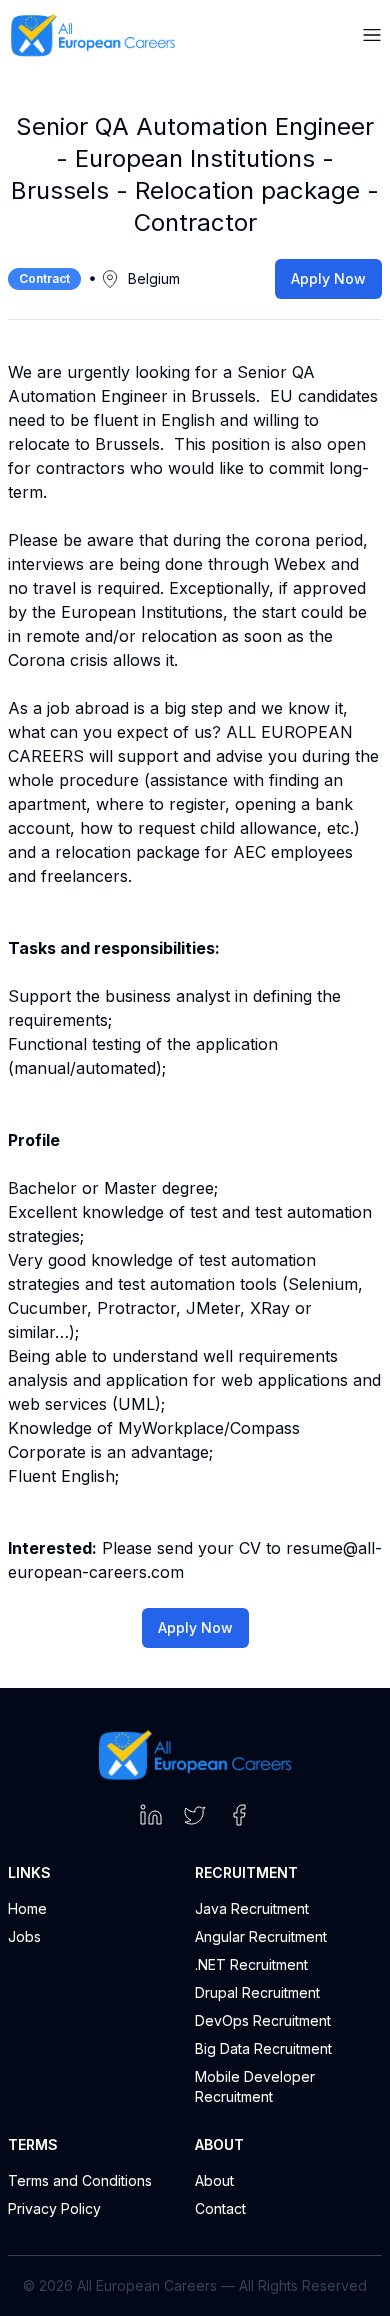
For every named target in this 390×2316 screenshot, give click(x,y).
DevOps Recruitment (263, 2020)
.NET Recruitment (251, 1964)
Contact (220, 2208)
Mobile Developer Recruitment (255, 2086)
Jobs (24, 1936)
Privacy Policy (54, 2208)
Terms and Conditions (80, 2180)
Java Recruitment (252, 1908)
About (214, 2180)
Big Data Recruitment (263, 2048)
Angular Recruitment (261, 1936)
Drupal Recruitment (257, 1992)
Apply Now (328, 278)
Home (27, 1908)
